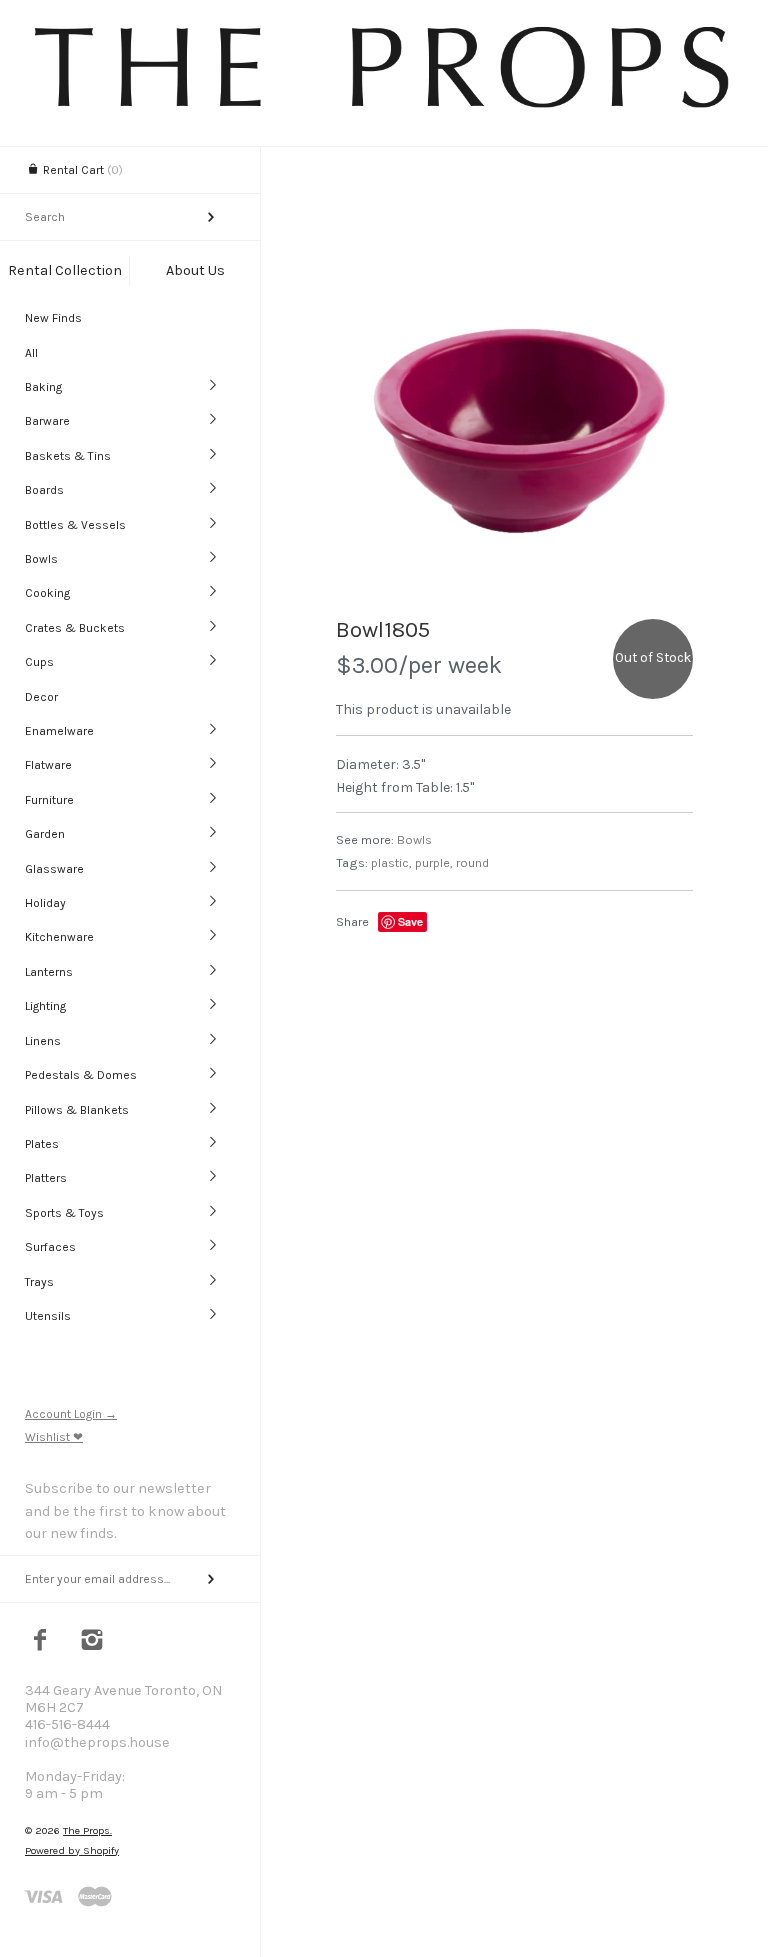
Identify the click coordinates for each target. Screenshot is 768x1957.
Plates (42, 1144)
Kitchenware (59, 937)
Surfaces (50, 1247)
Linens (43, 1041)
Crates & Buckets (75, 628)
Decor (41, 697)
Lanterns (49, 972)
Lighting (45, 1006)
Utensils (48, 1316)
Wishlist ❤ (54, 1437)
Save (410, 921)
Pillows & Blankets (77, 1110)
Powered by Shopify (72, 1850)
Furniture (49, 800)
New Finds (53, 318)
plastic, (391, 862)
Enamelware (59, 731)
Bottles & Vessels (75, 525)
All (31, 353)
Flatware (48, 765)
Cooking (47, 593)
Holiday (45, 903)
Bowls (41, 559)
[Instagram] (92, 1642)
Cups (39, 662)
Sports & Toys (64, 1213)
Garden (45, 834)
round (472, 862)
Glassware (54, 869)
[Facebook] (40, 1642)
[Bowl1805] (514, 420)
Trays (39, 1282)
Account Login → (71, 1414)
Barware (47, 421)
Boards (44, 490)
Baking (43, 387)
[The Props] (384, 106)
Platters (46, 1178)
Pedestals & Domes (81, 1075)
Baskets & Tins (68, 456)
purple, (434, 862)
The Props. (87, 1830)
